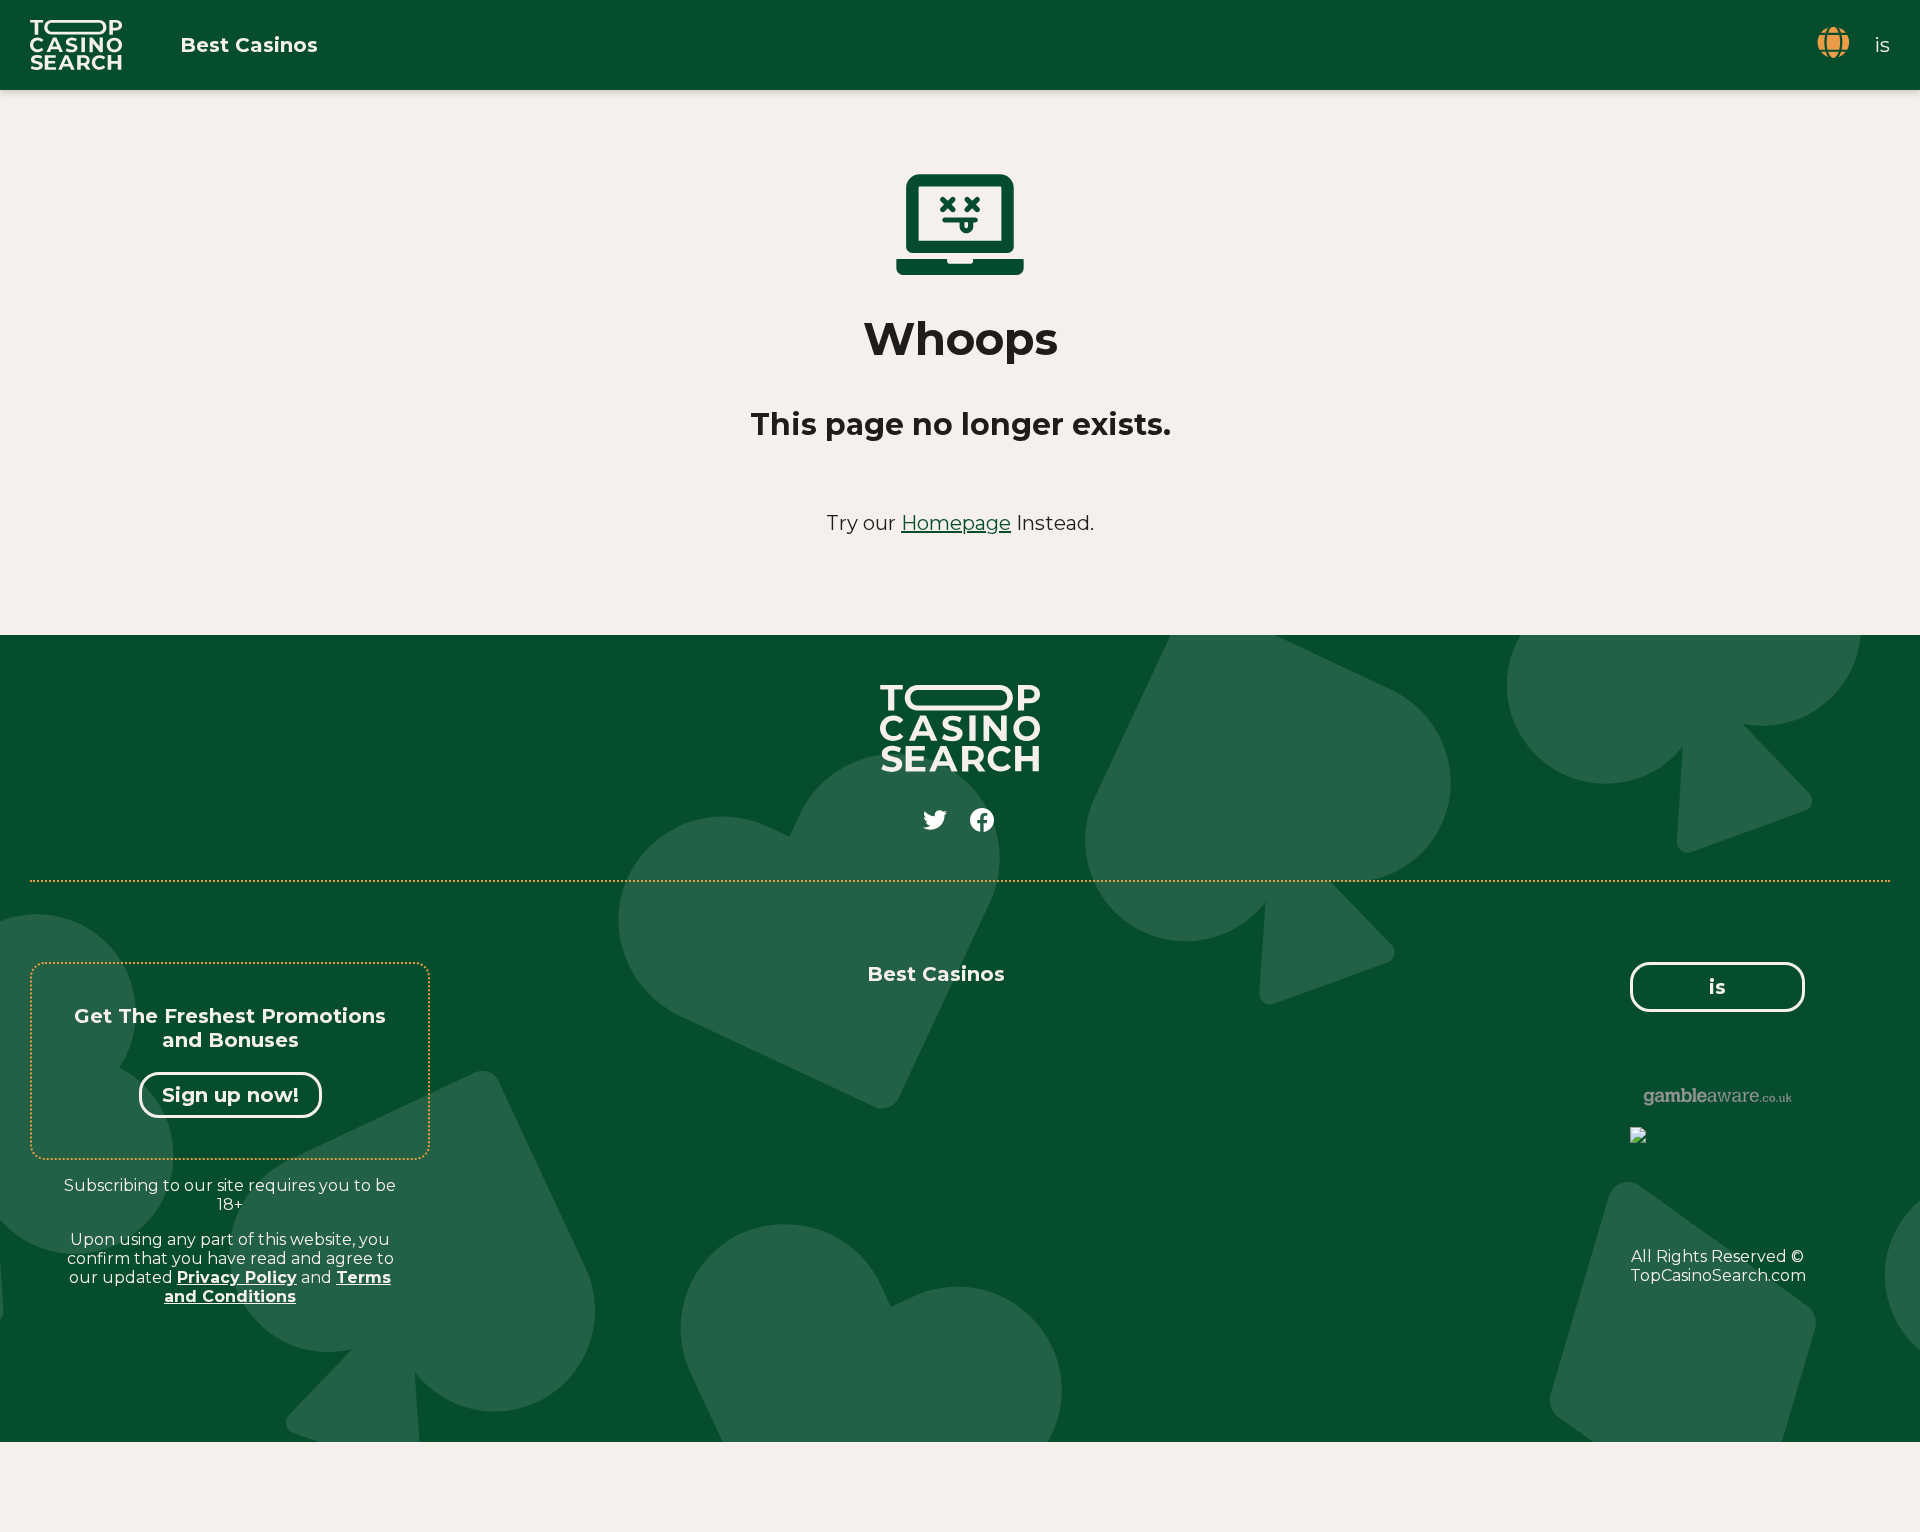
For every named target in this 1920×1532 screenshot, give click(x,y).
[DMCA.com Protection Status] (1717, 1187)
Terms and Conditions (277, 1287)
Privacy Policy (237, 1277)
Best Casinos (249, 45)
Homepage (956, 523)
